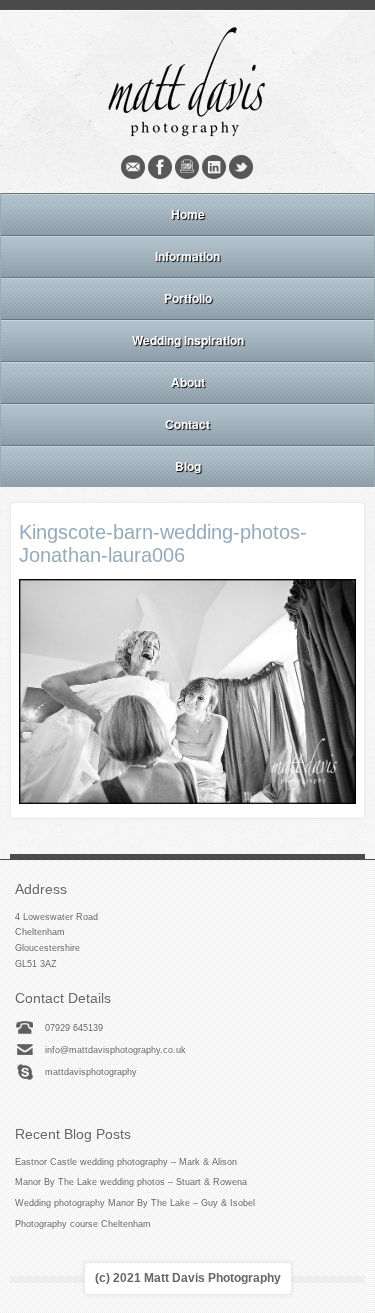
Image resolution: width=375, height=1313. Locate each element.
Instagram (187, 167)
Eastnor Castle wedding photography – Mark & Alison (126, 1162)
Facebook (160, 167)
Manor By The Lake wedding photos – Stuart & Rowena (131, 1182)
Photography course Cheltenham (83, 1224)
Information (187, 256)
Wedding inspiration (188, 340)
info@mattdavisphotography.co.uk (115, 1050)
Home (188, 214)
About (188, 382)
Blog (188, 466)
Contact (187, 424)
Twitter (241, 167)
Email (133, 167)
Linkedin (214, 167)
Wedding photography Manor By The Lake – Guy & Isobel (135, 1203)
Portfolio (188, 298)
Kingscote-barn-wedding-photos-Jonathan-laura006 (163, 543)
